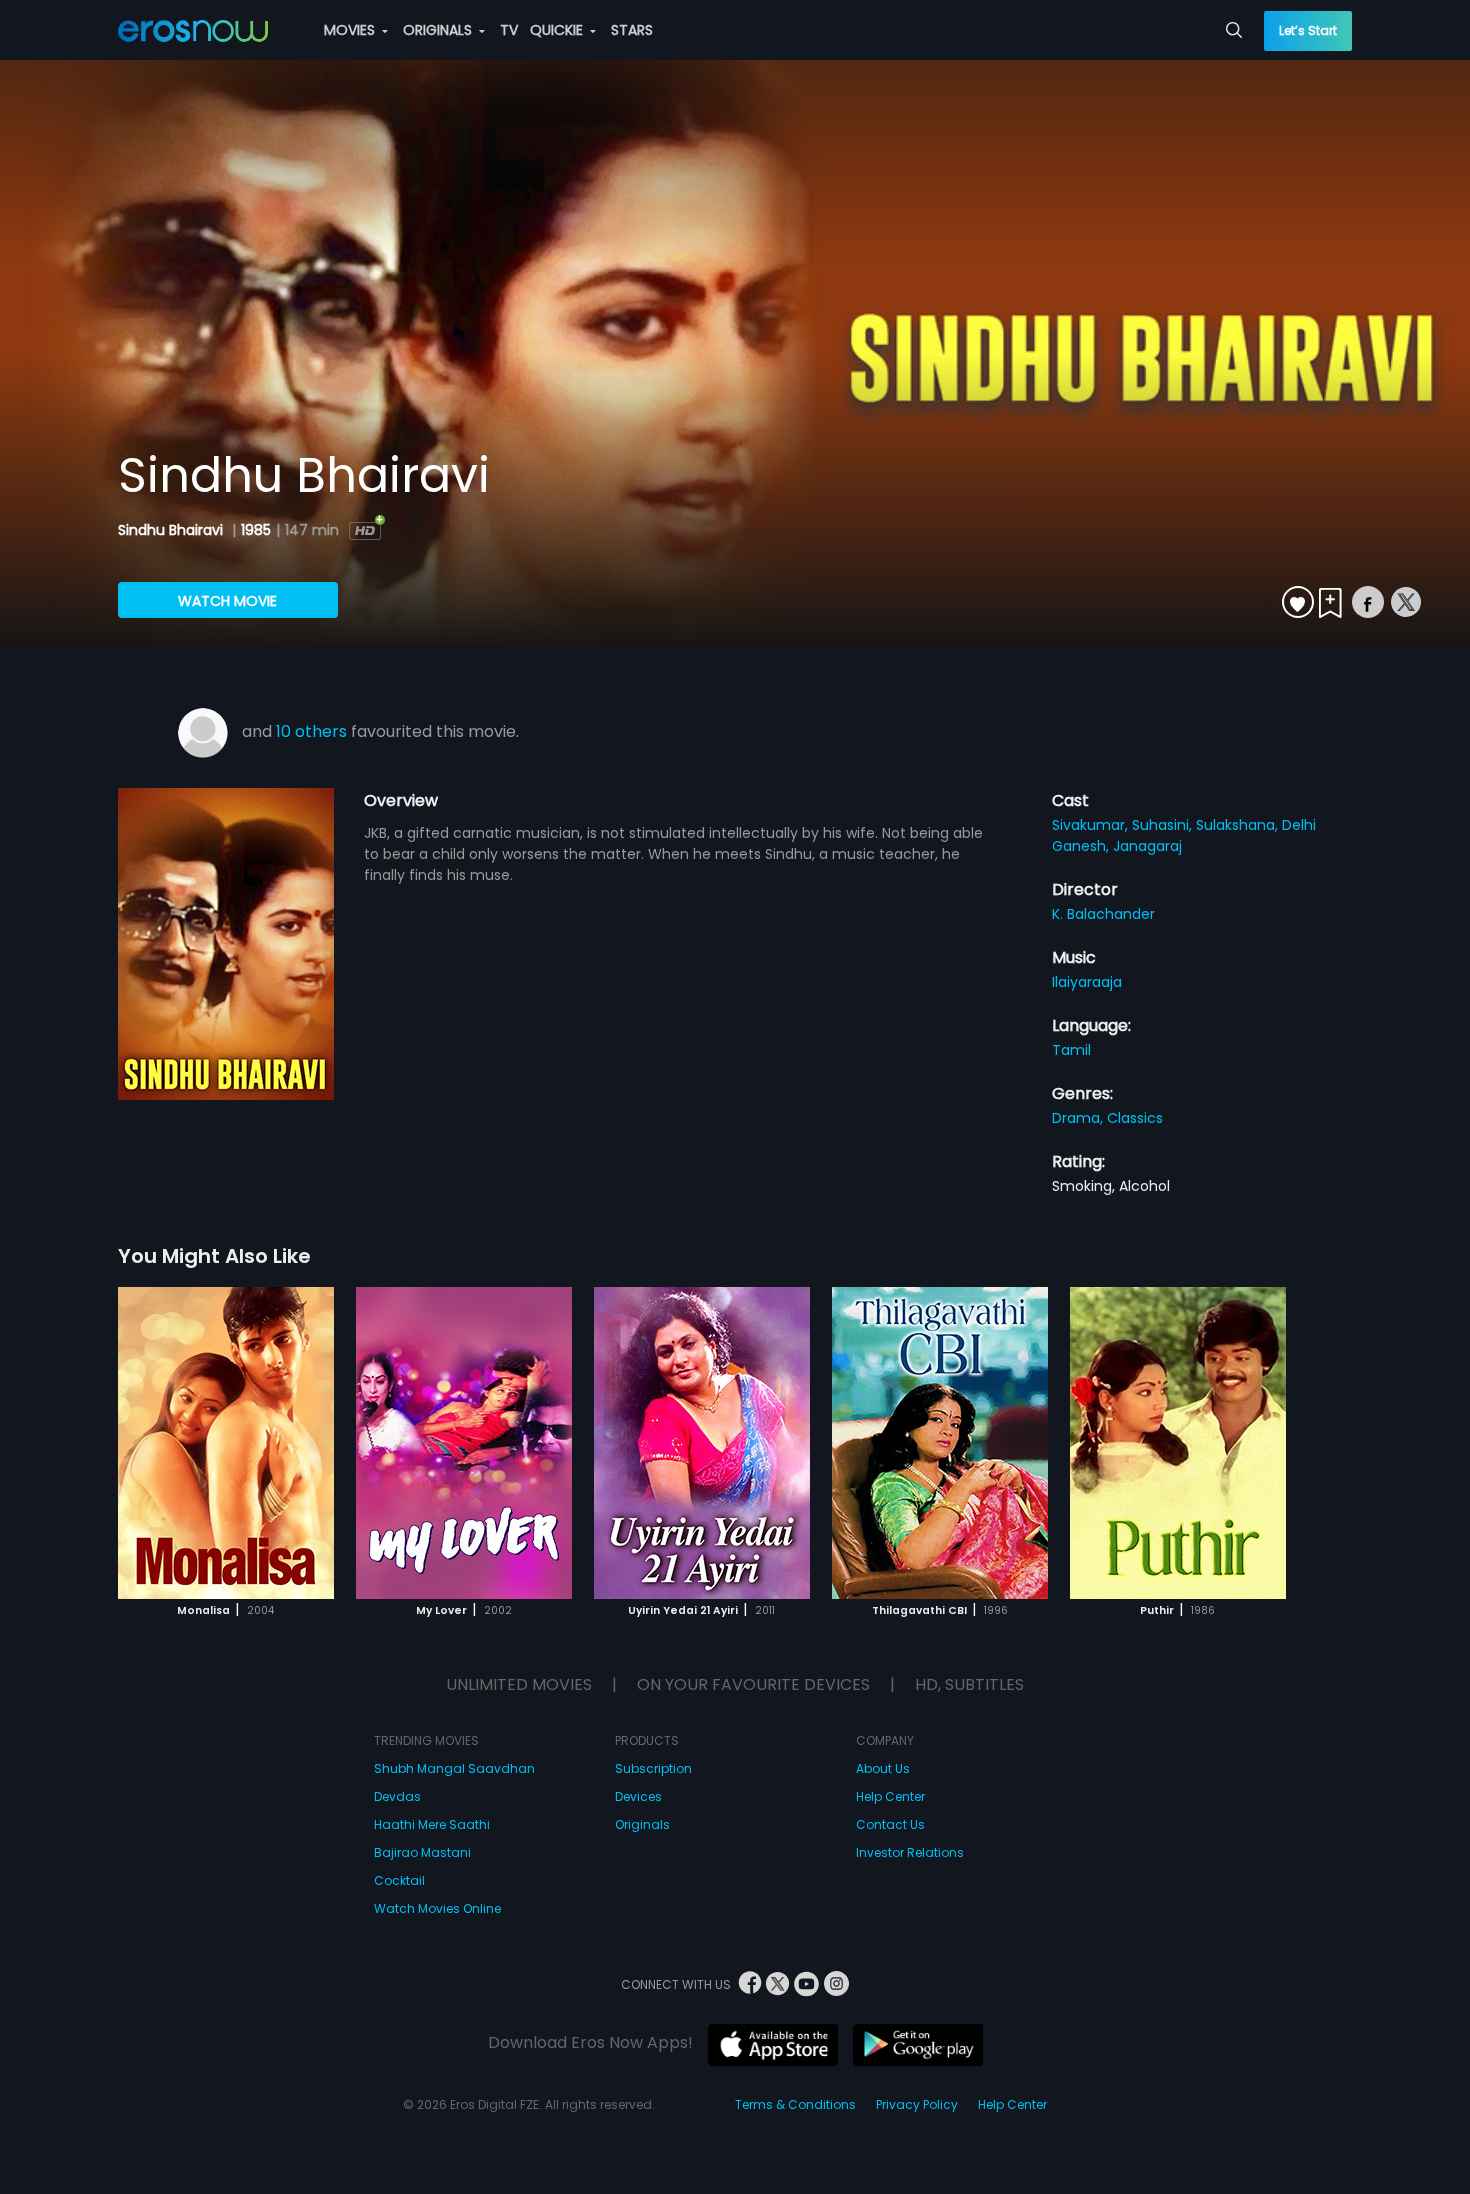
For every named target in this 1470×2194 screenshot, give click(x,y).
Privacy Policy (917, 2104)
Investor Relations (910, 1852)
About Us (883, 1768)
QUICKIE (558, 30)
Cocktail (399, 1880)
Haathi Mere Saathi (432, 1824)
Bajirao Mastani (422, 1852)
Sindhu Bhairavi (172, 530)
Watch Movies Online (437, 1908)
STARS (632, 30)
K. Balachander (1103, 914)
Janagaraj (1147, 846)
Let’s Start (1308, 30)
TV (509, 30)
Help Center (890, 1796)
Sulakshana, (1239, 825)
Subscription (653, 1768)
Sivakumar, (1092, 825)
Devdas (397, 1796)
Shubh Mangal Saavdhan (454, 1768)
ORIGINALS (439, 30)
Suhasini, (1164, 825)
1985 (256, 530)
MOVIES (351, 30)
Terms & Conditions (795, 2104)
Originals (642, 1824)
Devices (638, 1796)
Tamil (1071, 1050)
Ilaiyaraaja (1087, 982)
